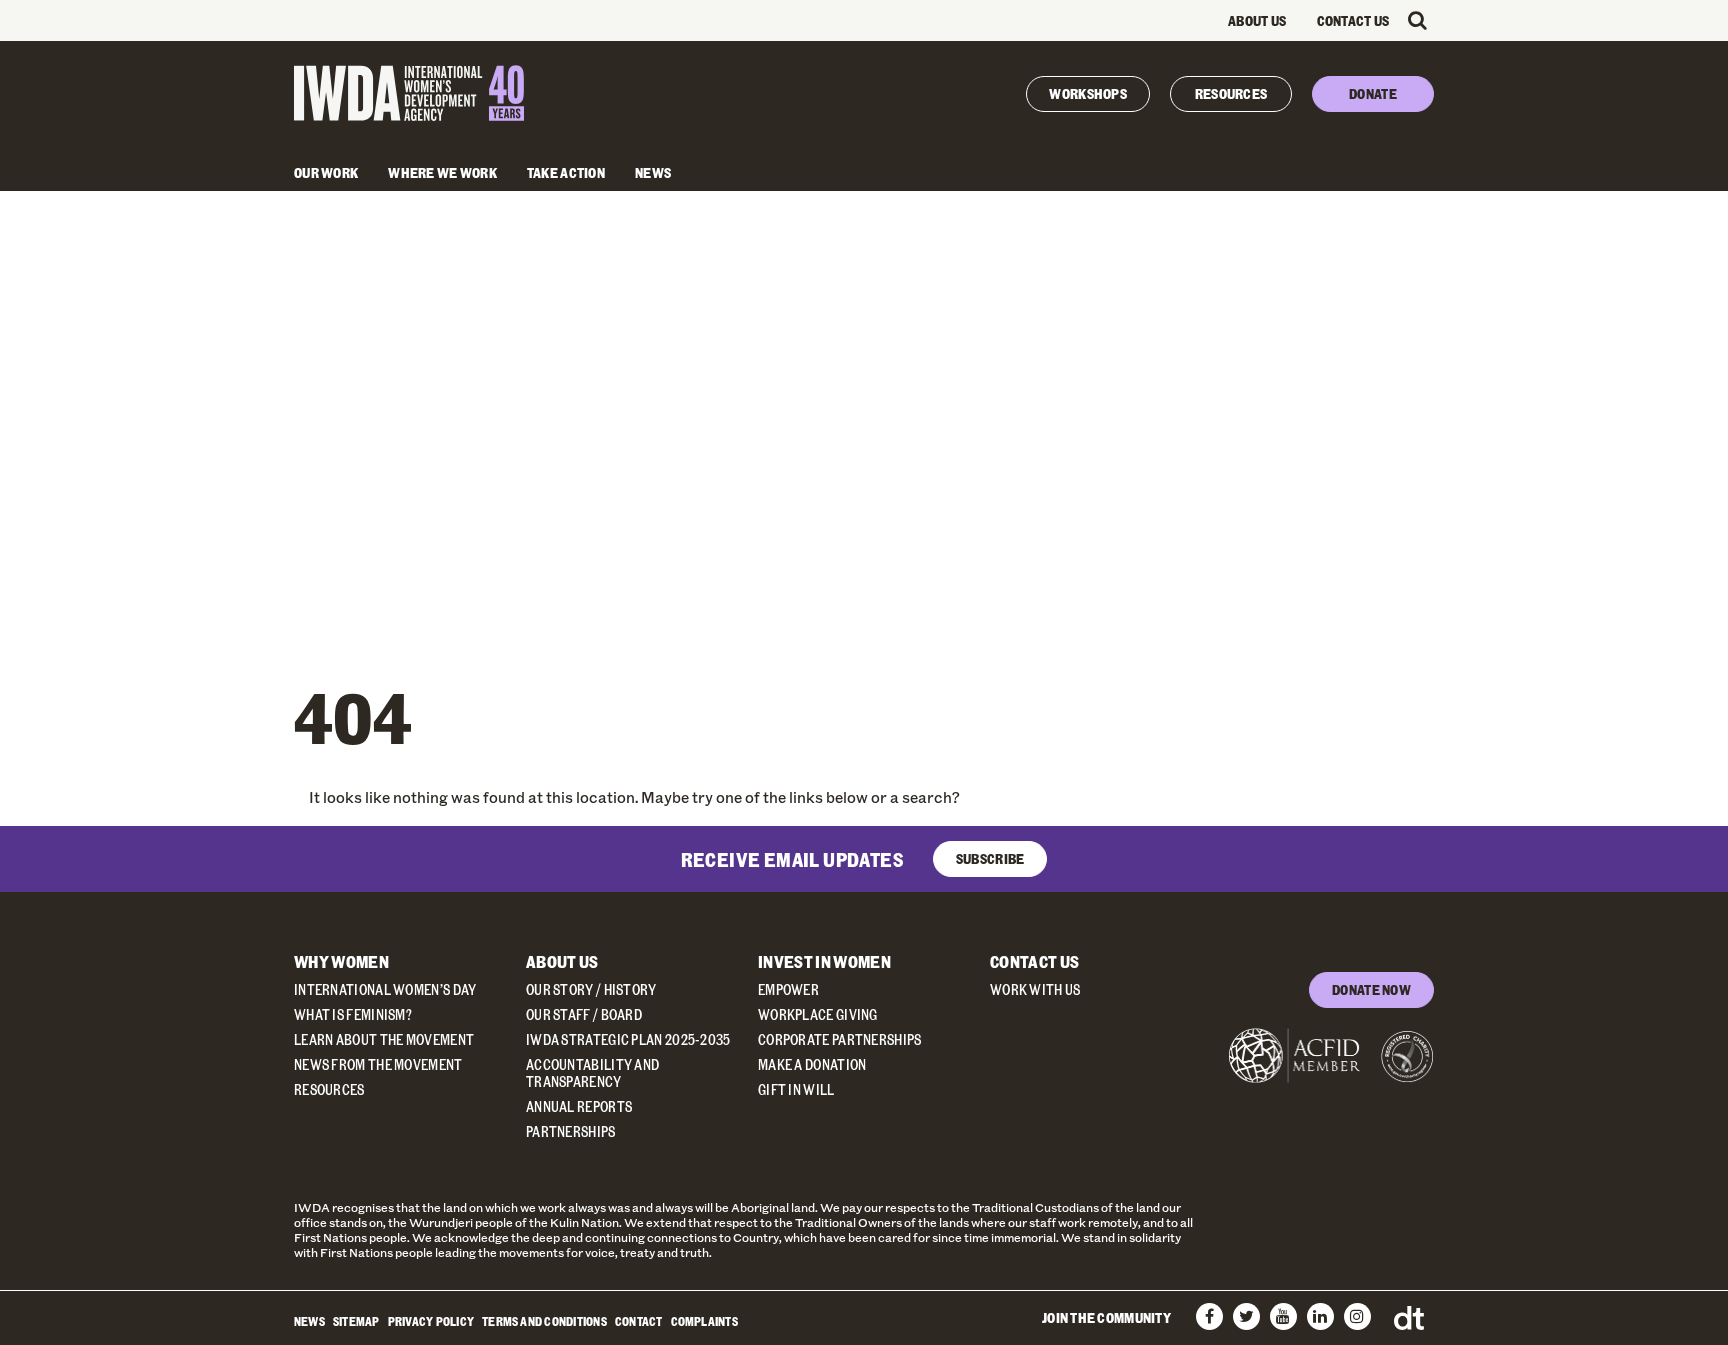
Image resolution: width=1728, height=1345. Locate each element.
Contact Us (1353, 20)
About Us (1257, 20)
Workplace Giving (818, 1014)
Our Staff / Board (584, 1014)
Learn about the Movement (384, 1039)
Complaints (704, 1321)
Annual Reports (579, 1106)
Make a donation (812, 1064)
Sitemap (356, 1321)
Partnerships (571, 1131)
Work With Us (1035, 989)
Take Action (566, 172)
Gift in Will (796, 1089)
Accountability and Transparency (592, 1073)
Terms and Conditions (544, 1321)
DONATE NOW (1371, 989)
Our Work (326, 172)
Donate (1373, 93)
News (653, 172)
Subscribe (990, 858)
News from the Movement (378, 1064)
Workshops (1088, 93)
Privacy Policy (431, 1321)
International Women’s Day (385, 989)
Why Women (341, 961)
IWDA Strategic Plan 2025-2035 (628, 1039)
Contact (639, 1321)
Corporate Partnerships (840, 1039)
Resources (1231, 93)
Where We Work (442, 172)
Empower (788, 989)
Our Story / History (591, 989)
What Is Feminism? (353, 1014)
